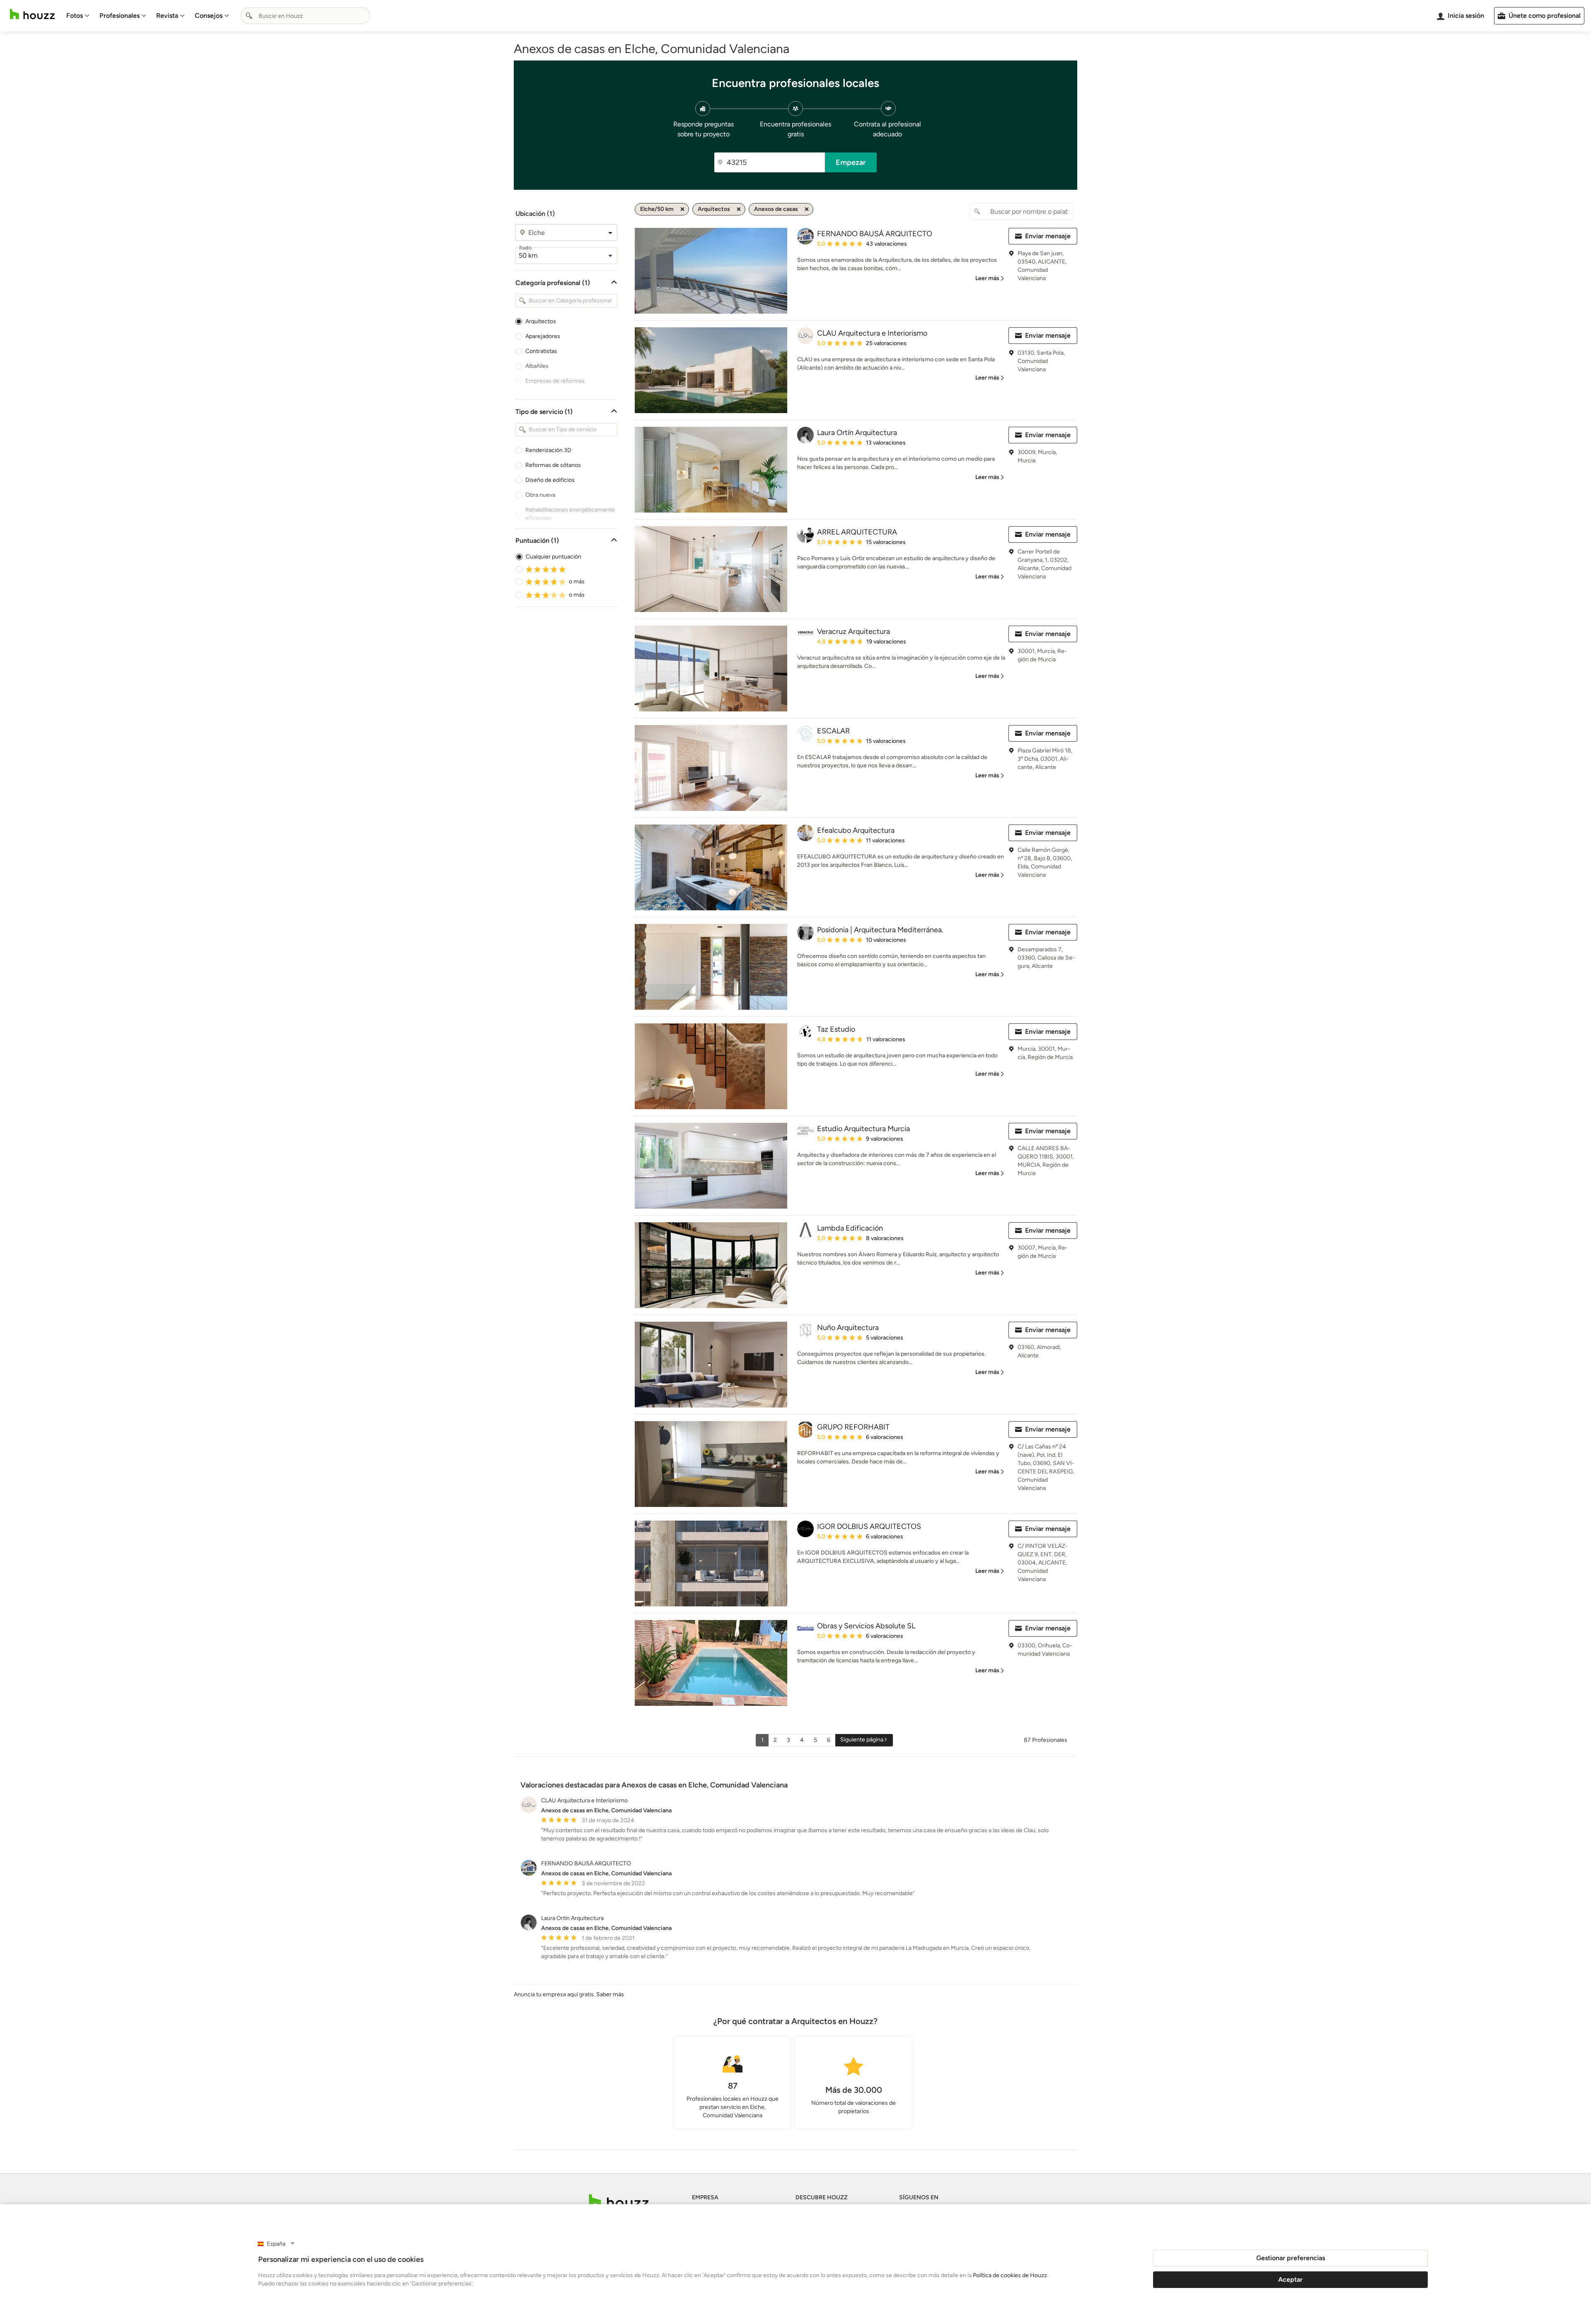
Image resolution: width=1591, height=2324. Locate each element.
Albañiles (537, 366)
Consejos (209, 16)
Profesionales (120, 16)
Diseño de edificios (550, 480)
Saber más (610, 1994)
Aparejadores (543, 336)
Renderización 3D (548, 450)
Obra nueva (540, 495)
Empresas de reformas (555, 381)
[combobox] (305, 16)
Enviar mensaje (1048, 236)
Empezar (851, 162)
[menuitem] (78, 16)
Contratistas (541, 351)
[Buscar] (249, 16)
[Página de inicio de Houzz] (32, 14)
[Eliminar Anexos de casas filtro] (807, 209)
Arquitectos (541, 321)
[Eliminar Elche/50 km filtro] (682, 209)
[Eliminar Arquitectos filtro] (739, 209)
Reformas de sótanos (553, 465)
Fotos (75, 16)
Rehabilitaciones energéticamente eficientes (570, 514)
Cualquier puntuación (554, 557)
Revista (167, 16)
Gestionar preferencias (1291, 2258)
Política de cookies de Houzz (1010, 2275)
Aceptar (1290, 2279)
